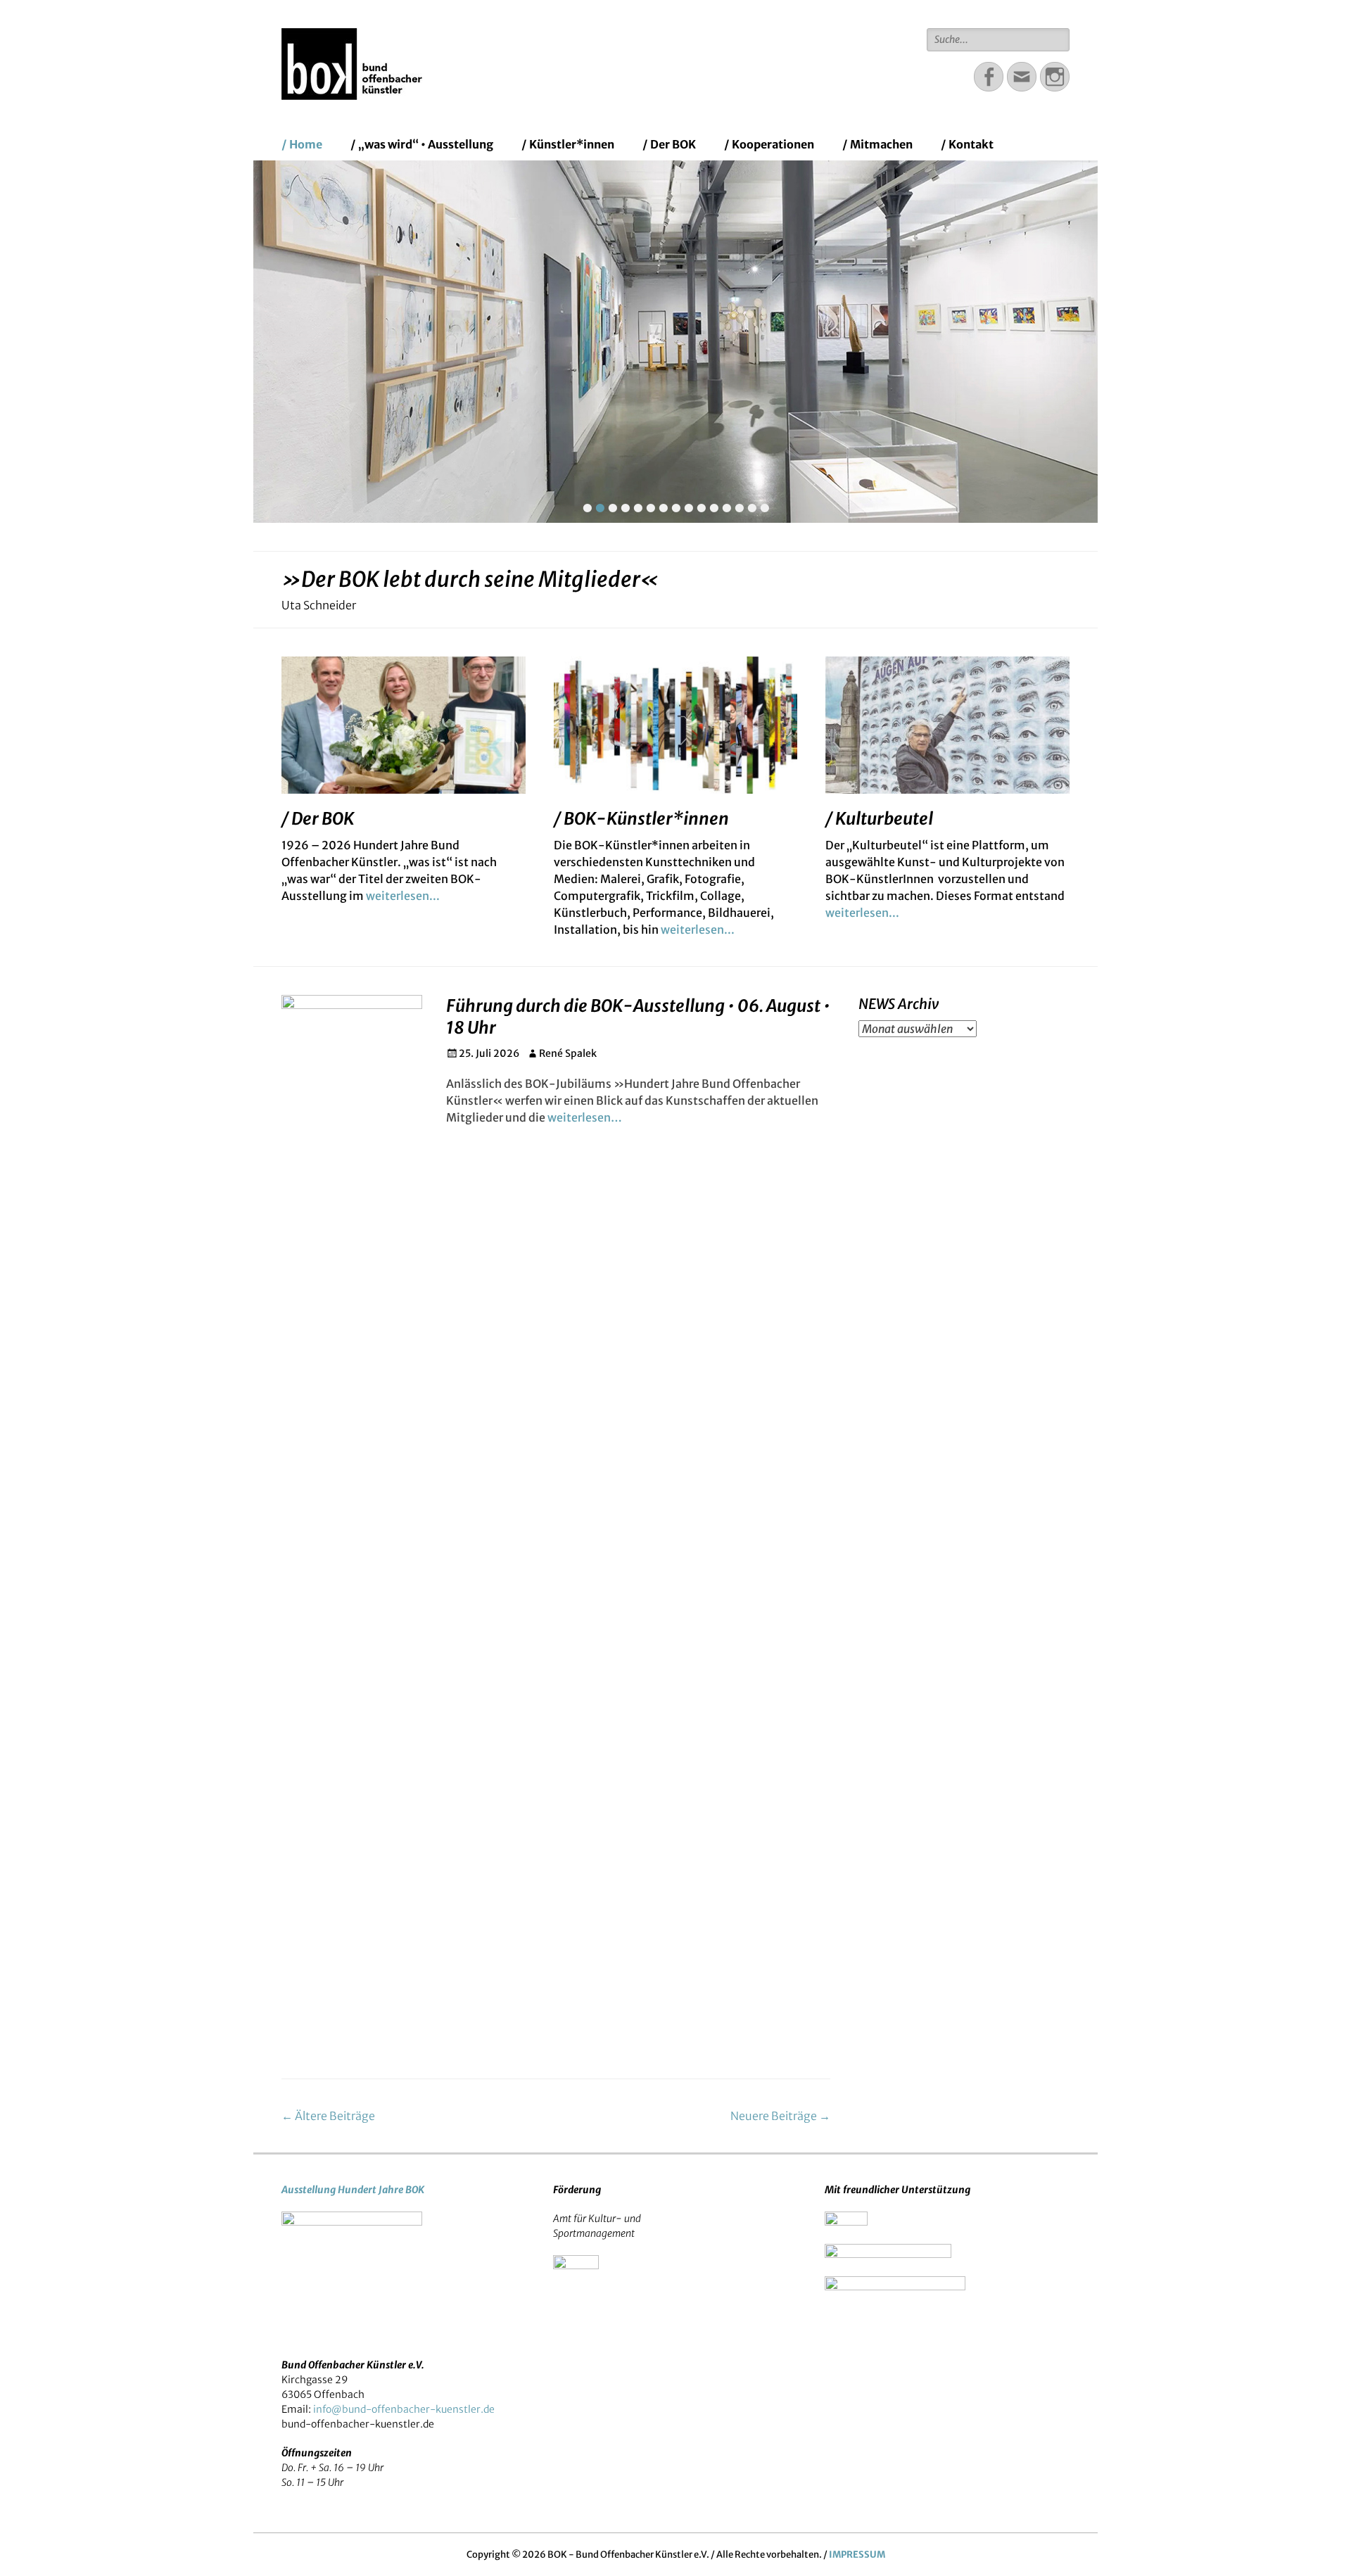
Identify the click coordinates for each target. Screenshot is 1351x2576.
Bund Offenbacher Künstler (587, 45)
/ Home (302, 144)
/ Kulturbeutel (879, 819)
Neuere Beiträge (780, 2116)
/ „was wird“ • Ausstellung (422, 144)
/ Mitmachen (877, 144)
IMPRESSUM (857, 2555)
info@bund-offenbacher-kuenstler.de (404, 2409)
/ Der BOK (669, 144)
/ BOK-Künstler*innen (641, 819)
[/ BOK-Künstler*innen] (676, 725)
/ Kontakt (967, 144)
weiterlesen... (403, 896)
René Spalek (568, 1053)
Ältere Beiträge (328, 2116)
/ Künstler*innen (568, 144)
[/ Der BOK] (404, 725)
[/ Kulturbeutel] (947, 725)
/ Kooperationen (769, 144)
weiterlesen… (585, 1117)
